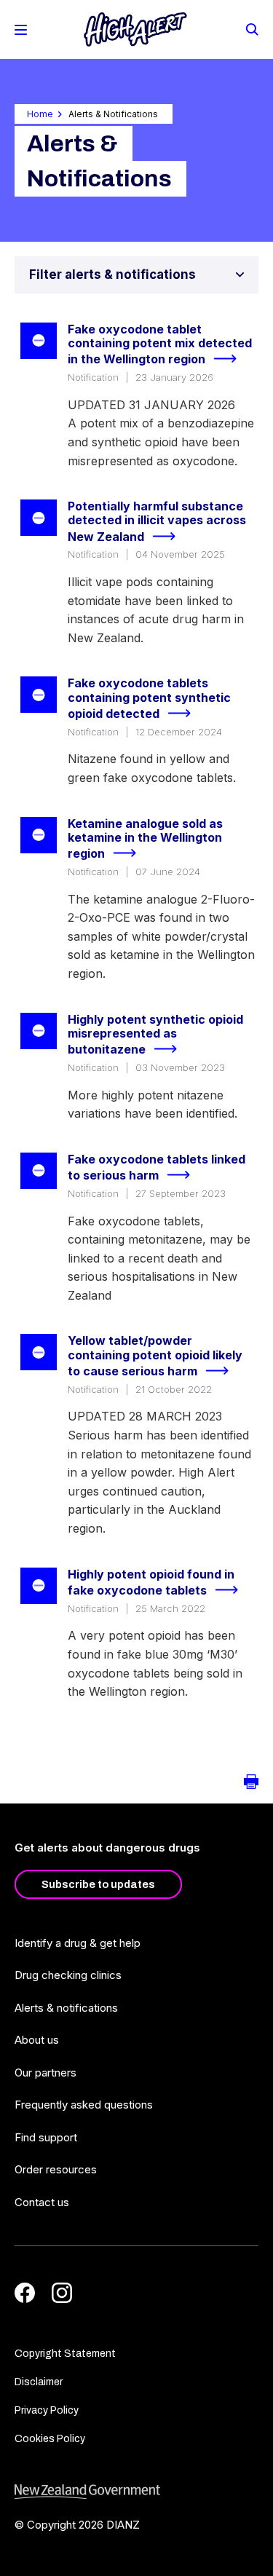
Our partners (45, 2073)
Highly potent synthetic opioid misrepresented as (155, 1035)
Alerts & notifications (66, 2008)
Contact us (42, 2202)
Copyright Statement (65, 2354)
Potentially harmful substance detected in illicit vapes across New (157, 521)
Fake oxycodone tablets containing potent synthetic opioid (149, 698)
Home (40, 114)
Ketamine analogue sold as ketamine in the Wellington (145, 839)
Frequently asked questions (84, 2105)
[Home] (135, 29)
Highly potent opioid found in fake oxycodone (151, 1583)
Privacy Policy (47, 2410)
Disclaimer (39, 2382)
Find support (46, 2137)
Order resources (56, 2169)
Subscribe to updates (98, 1884)
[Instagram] (62, 2293)
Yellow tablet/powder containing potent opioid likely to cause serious (155, 1356)
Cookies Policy (50, 2439)
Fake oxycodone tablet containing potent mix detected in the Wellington (160, 344)
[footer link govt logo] (136, 2492)
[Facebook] (25, 2293)
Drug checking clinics (68, 1975)
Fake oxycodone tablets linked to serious (157, 1168)
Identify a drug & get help (78, 1943)
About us (37, 2040)
